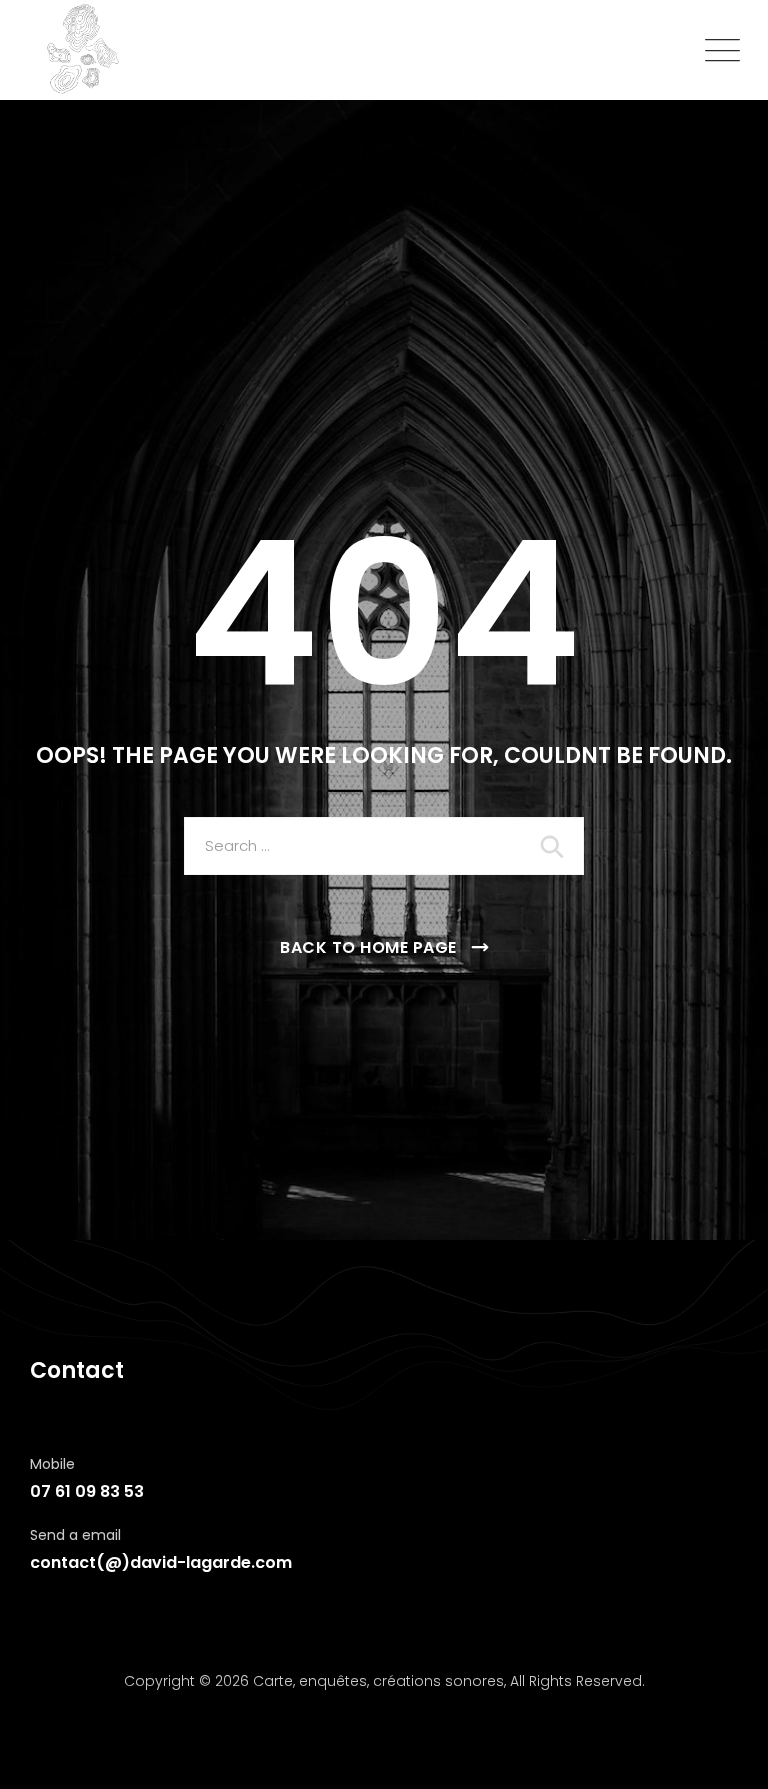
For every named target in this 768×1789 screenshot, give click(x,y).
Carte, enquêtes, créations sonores (378, 1681)
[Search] (554, 846)
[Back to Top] (725, 1756)
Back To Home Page (368, 947)
